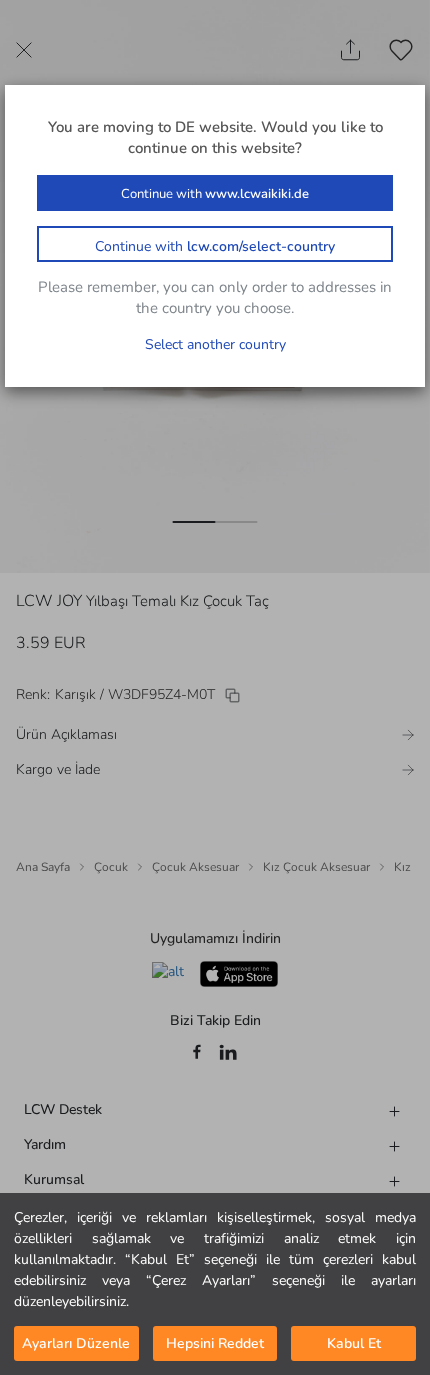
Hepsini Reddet (215, 1343)
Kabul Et (354, 1343)
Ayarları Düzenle (76, 1343)
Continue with (215, 194)
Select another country (215, 344)
